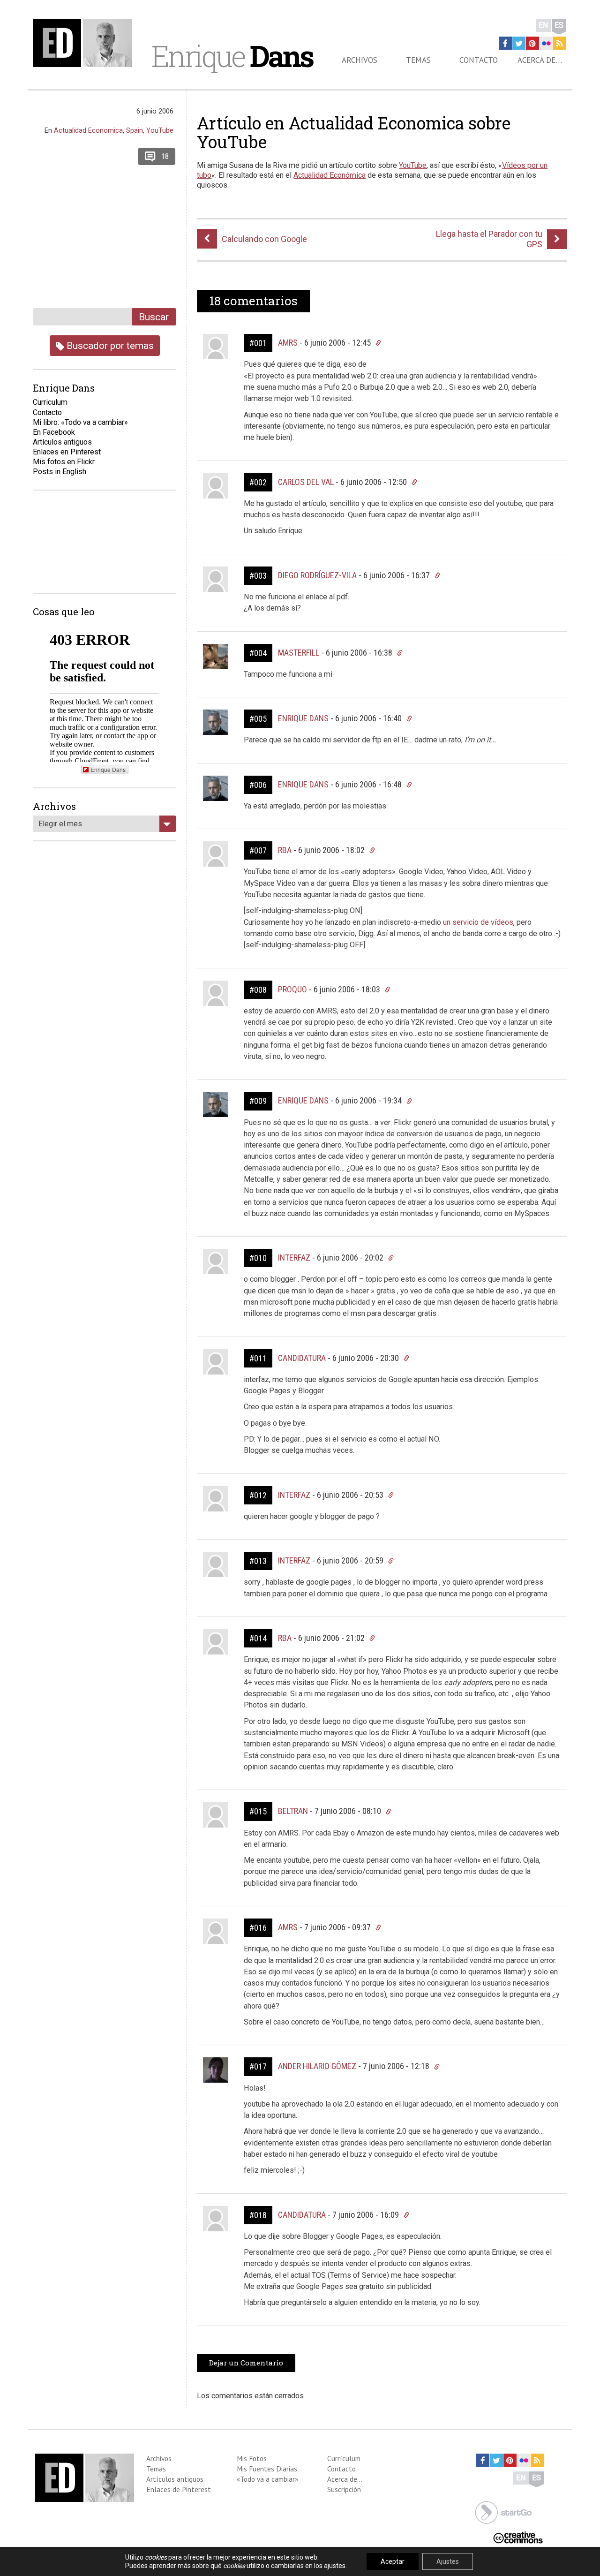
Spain (135, 130)
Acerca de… (540, 60)
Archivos (360, 60)
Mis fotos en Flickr (64, 462)
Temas (418, 60)
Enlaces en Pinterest (67, 452)
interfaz (294, 1258)
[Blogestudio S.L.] (503, 2512)
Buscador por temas (109, 345)
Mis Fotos (252, 2458)
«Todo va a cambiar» (267, 2479)
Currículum (344, 2458)
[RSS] (560, 43)
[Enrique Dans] (85, 43)
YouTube (413, 165)
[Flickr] (546, 43)
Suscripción (344, 2489)
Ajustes (448, 2561)
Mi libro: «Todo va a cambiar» (80, 422)
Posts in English (60, 472)
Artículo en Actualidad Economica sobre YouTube (354, 132)
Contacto (479, 60)
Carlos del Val (306, 482)
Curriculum (50, 402)
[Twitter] (519, 43)
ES (559, 25)
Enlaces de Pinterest (179, 2489)
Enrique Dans (303, 718)
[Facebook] (505, 43)
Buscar (154, 317)
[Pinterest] (532, 43)
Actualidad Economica (88, 130)
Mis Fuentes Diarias (267, 2469)
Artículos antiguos (62, 442)
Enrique (232, 56)
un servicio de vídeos (478, 922)
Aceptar (393, 2561)
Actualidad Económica (330, 175)
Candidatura (302, 1358)
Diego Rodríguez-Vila (317, 575)
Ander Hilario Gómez (317, 2066)
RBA (285, 850)
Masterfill (299, 653)
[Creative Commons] (518, 2537)
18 (165, 156)
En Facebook (54, 432)
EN (544, 25)
